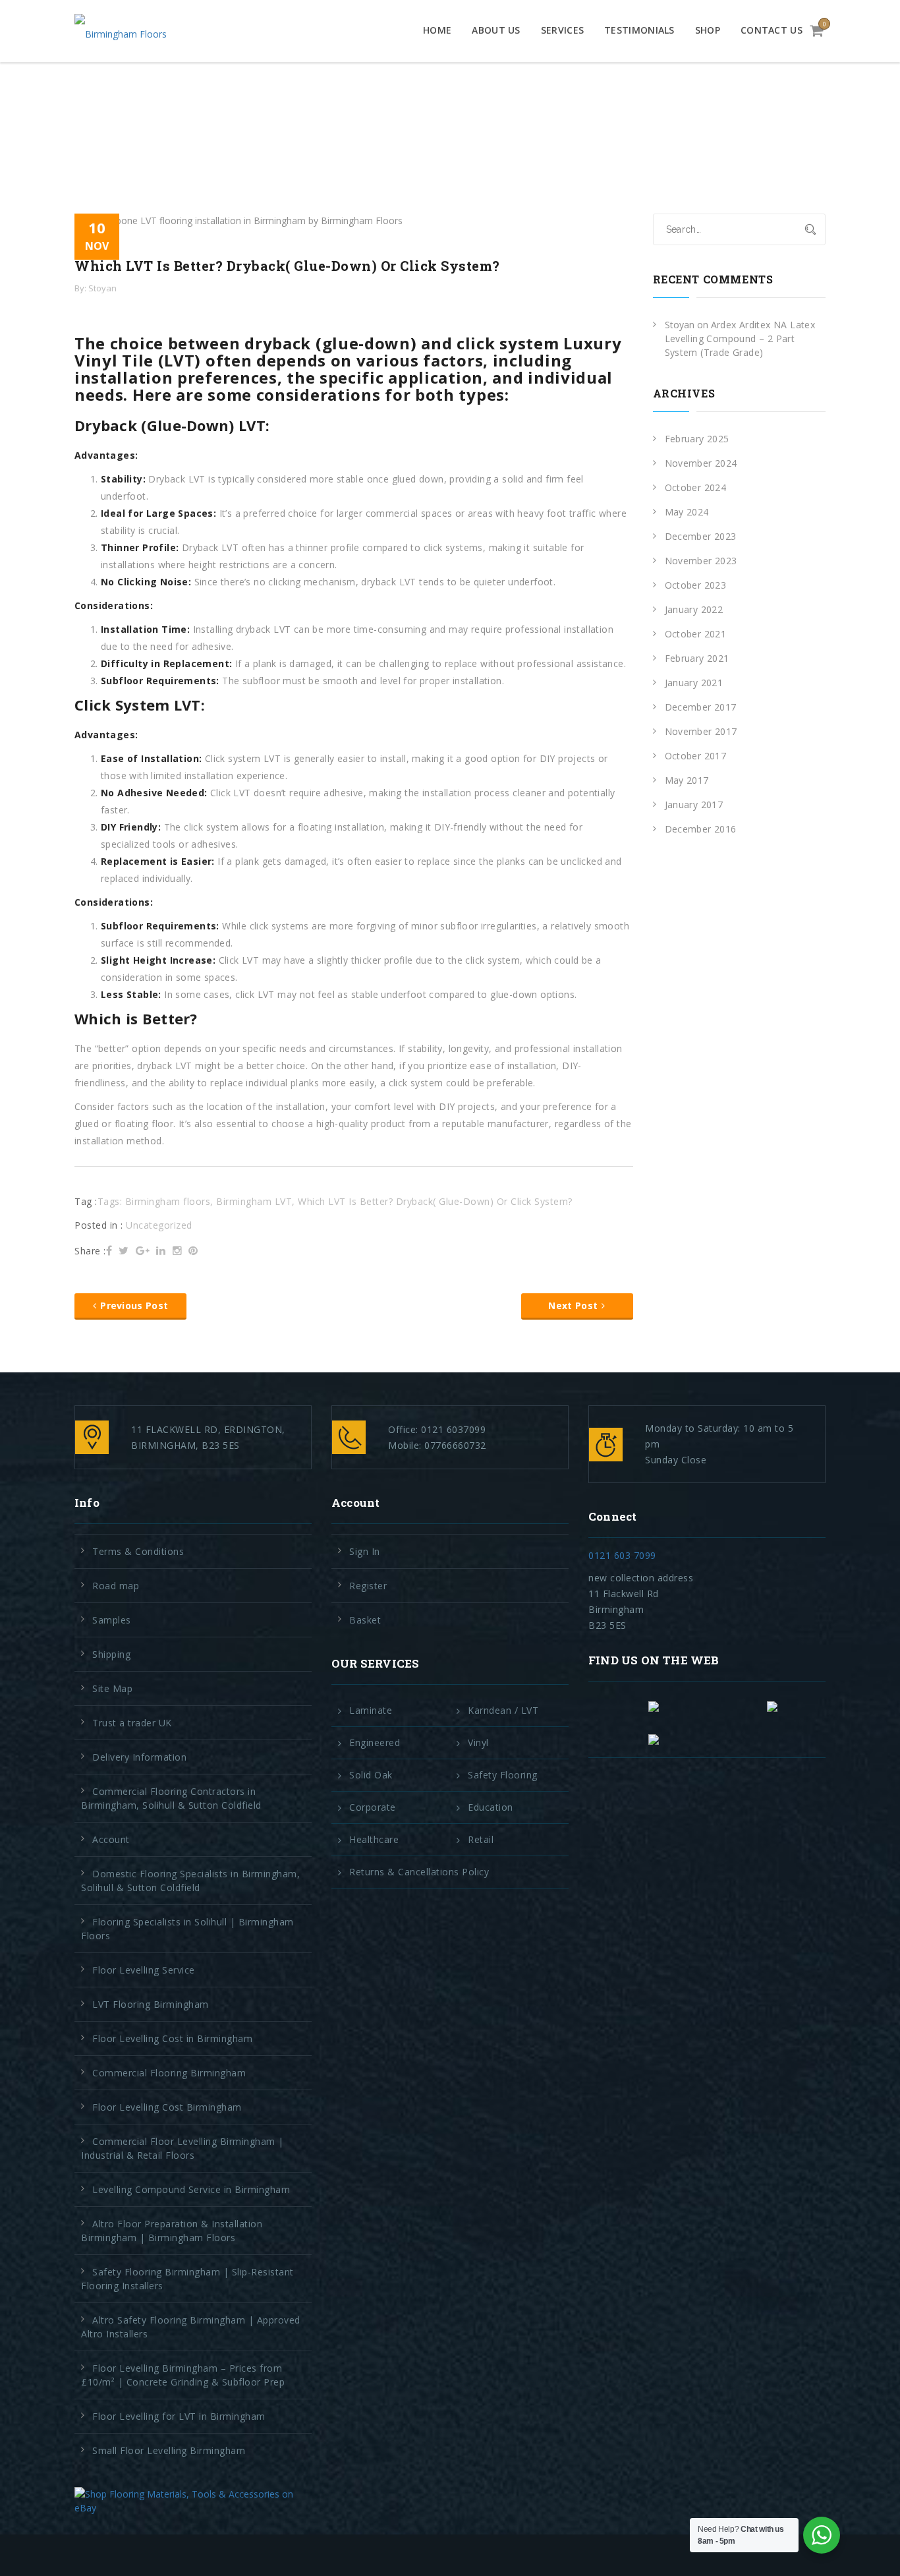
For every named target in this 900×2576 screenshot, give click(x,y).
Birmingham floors (168, 1201)
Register (368, 1586)
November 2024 (701, 463)
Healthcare (374, 1840)
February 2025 (697, 439)
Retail (481, 1840)
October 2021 (696, 634)
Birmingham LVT (254, 1201)
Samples (112, 1620)
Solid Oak (371, 1775)
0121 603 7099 (622, 1555)
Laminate (371, 1711)
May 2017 (687, 780)
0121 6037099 (453, 1429)
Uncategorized (159, 1225)
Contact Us (772, 30)
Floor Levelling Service (144, 1970)
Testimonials (639, 30)
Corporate (373, 1807)
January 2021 (694, 683)
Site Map (112, 1688)
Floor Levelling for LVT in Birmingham (179, 2416)
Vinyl (478, 1743)
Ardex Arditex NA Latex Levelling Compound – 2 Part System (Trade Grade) (740, 338)
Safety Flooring (503, 1775)
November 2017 (701, 731)
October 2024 (696, 487)
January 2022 (694, 609)
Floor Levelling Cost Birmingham (167, 2107)
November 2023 (701, 561)
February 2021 (697, 658)
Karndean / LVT (503, 1711)
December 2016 (701, 829)
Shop (708, 30)
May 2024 (687, 512)
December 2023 (701, 536)
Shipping (111, 1654)
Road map (116, 1586)
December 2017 (701, 707)
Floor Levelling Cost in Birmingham (172, 2038)
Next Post (573, 1305)
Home (437, 30)
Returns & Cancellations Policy (419, 1872)
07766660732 (455, 1445)
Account (111, 1839)
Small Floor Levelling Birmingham (169, 2450)
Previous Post (134, 1305)
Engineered (375, 1743)
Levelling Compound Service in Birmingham (191, 2189)
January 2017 (694, 805)
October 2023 (696, 585)
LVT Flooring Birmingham (151, 2004)
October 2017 (696, 756)
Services (562, 30)
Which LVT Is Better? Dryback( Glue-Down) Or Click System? (435, 1201)
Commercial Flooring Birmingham (169, 2073)
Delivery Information (139, 1757)
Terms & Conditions (138, 1551)
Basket (365, 1620)
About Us (496, 30)
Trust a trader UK (132, 1723)
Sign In (365, 1551)
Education (491, 1807)
